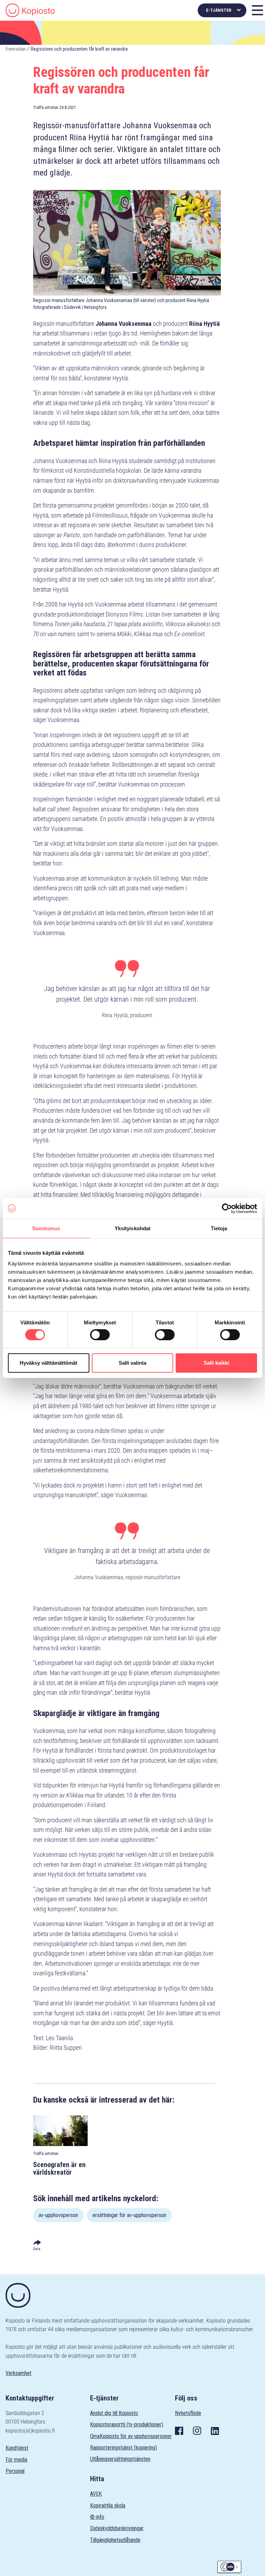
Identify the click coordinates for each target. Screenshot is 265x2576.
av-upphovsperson (58, 2215)
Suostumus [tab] (46, 1228)
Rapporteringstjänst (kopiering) (124, 2448)
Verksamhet (18, 2373)
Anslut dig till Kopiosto (114, 2413)
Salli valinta (132, 1363)
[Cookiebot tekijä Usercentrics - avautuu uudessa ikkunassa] (227, 1208)
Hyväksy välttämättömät (48, 1363)
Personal (15, 2471)
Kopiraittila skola (108, 2505)
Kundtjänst (17, 2448)
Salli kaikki (216, 1363)
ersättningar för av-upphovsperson (129, 2215)
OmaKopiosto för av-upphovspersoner (131, 2436)
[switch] (100, 1335)
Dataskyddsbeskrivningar (117, 2528)
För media (16, 2460)
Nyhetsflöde (188, 2413)
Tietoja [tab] (219, 1228)
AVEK (96, 2494)
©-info (97, 2517)
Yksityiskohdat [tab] (132, 1228)
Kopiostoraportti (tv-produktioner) (127, 2424)
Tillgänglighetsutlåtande (115, 2540)
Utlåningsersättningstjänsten (120, 2459)
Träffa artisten (46, 107)
